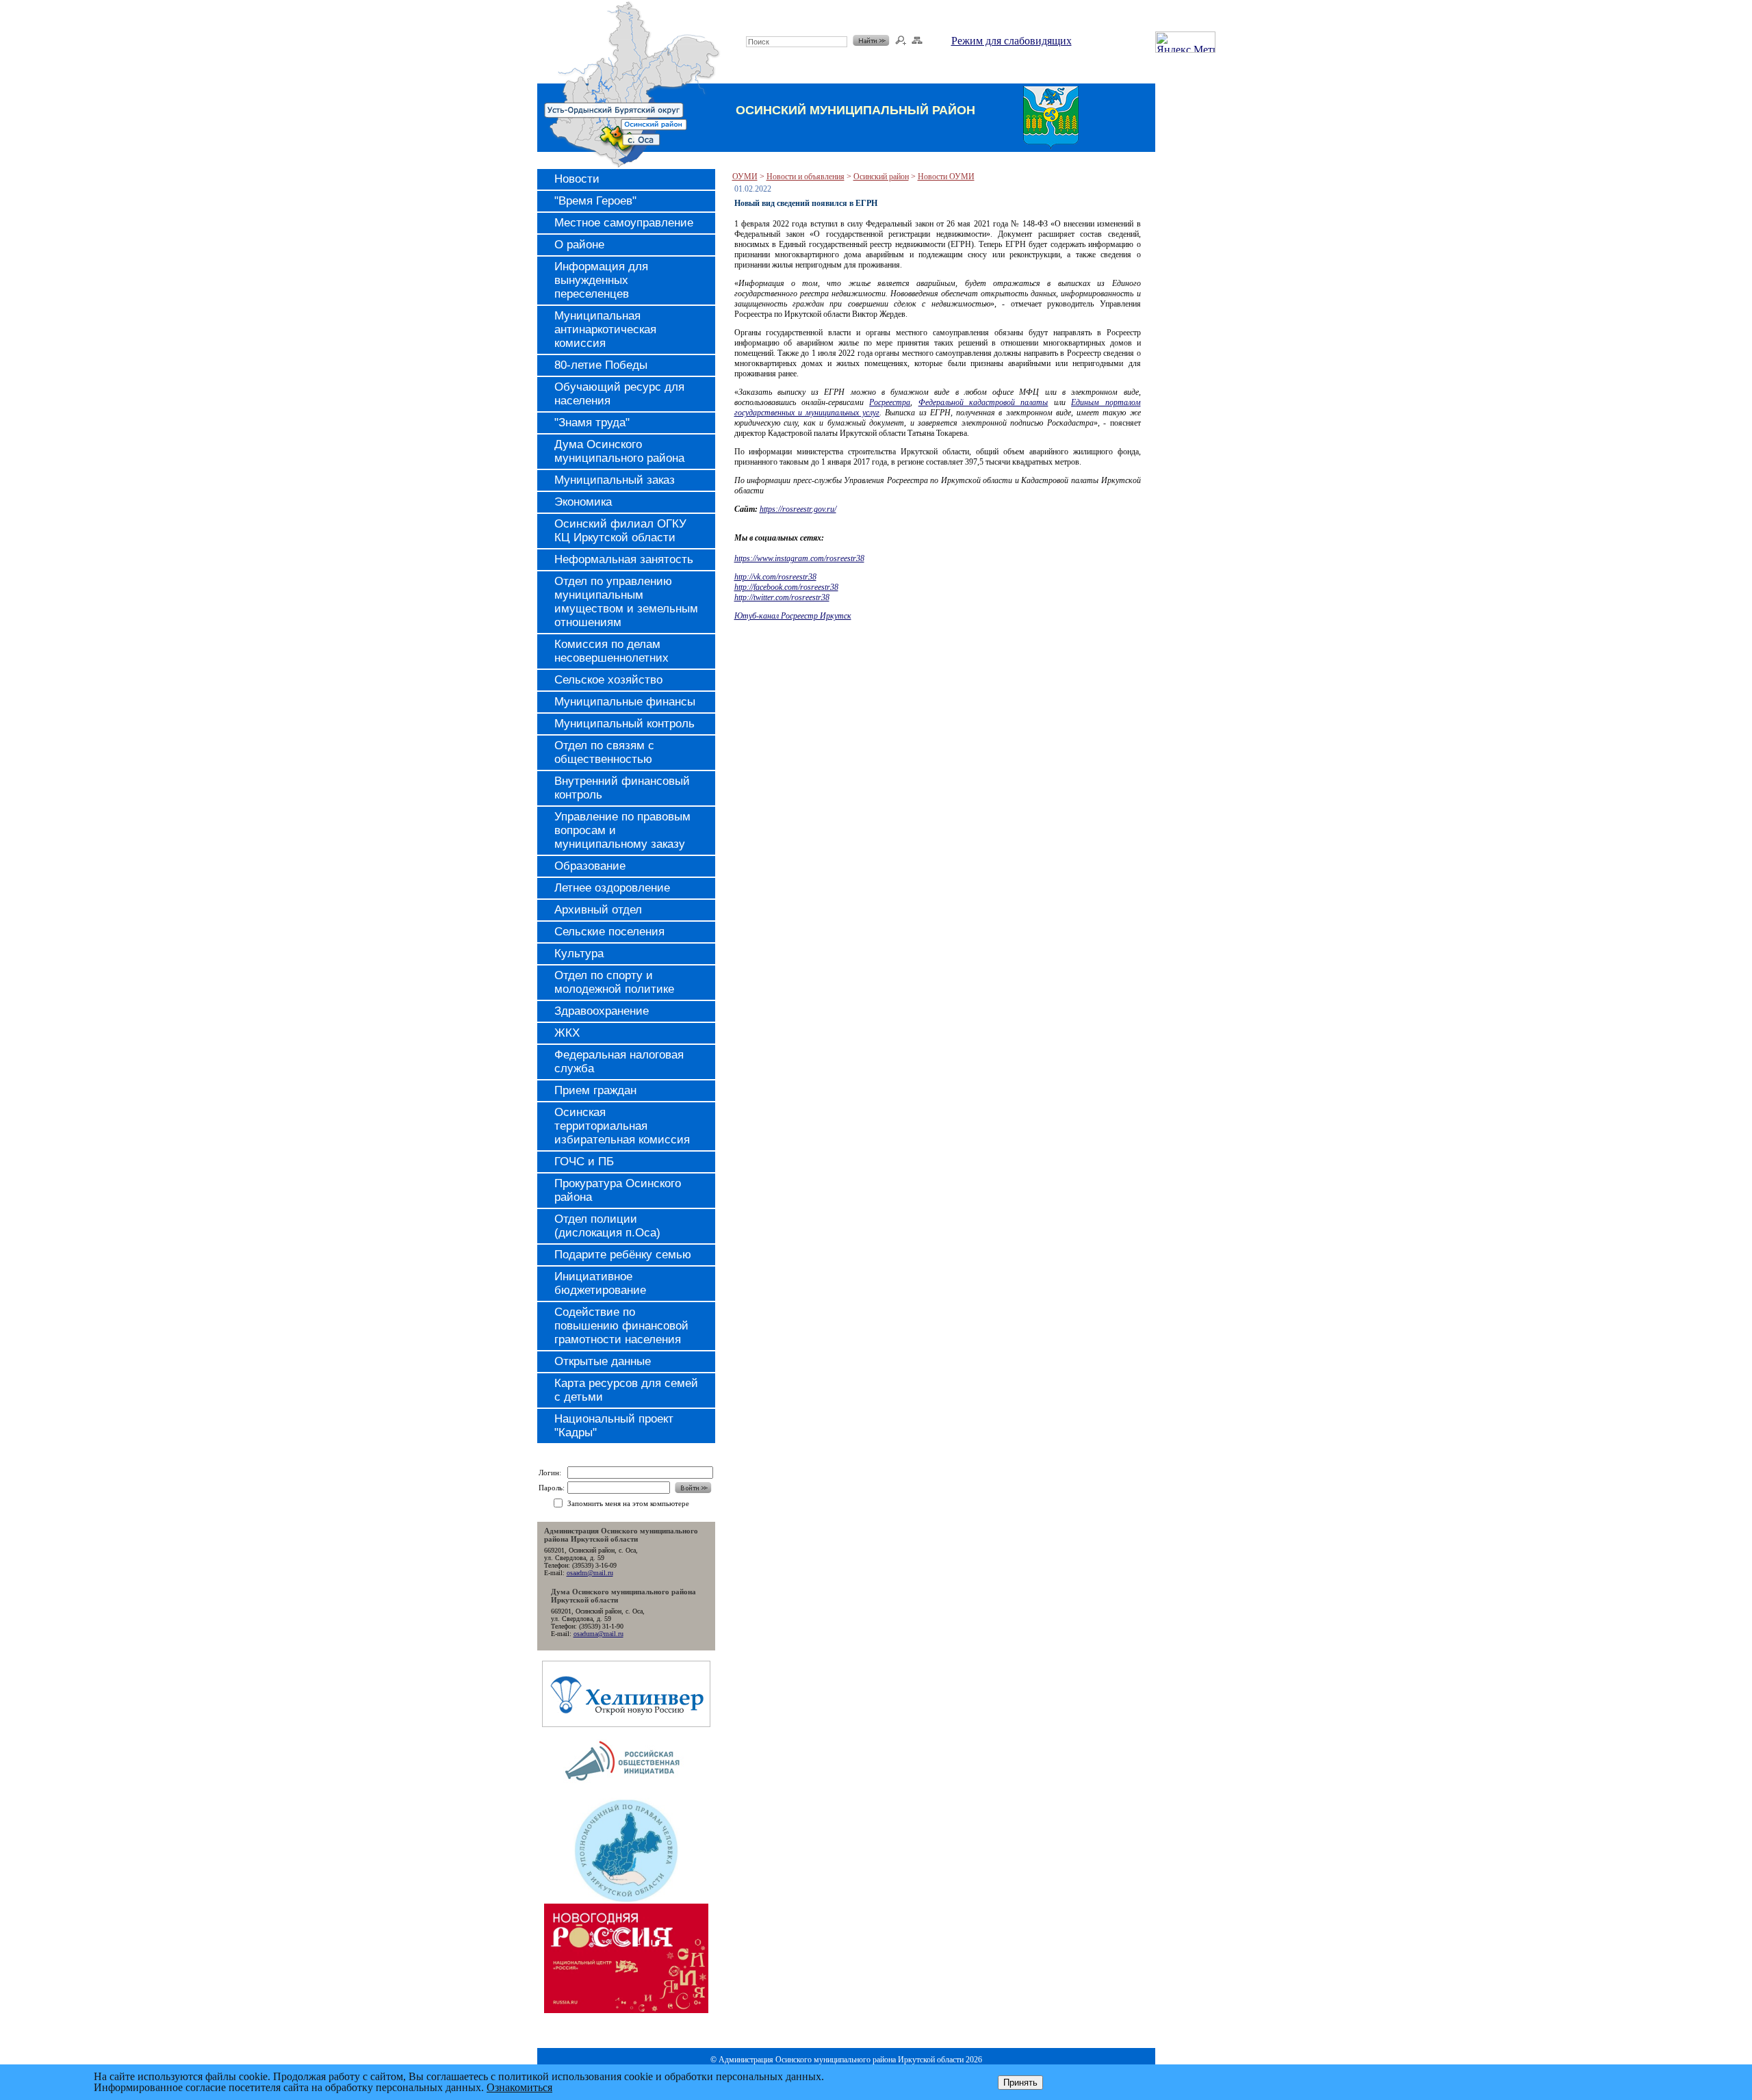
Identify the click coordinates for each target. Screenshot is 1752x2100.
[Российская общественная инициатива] (626, 1794)
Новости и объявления (806, 177)
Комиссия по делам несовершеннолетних (611, 651)
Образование (590, 866)
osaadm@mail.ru (590, 1573)
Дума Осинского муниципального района (619, 451)
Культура (579, 954)
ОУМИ (745, 177)
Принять (1020, 2083)
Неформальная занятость (624, 559)
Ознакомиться (519, 2087)
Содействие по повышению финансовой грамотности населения (621, 1326)
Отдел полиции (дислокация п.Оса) (607, 1226)
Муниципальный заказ (615, 480)
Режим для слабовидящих (1012, 41)
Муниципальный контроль (624, 724)
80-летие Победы (601, 365)
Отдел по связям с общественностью (604, 752)
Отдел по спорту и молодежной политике (614, 982)
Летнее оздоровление (612, 888)
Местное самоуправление (624, 223)
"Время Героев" (595, 201)
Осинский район (881, 177)
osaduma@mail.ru (598, 1634)
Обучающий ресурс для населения (619, 394)
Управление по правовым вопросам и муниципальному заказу (622, 830)
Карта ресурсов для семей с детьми (626, 1390)
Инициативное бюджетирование (600, 1283)
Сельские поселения (609, 932)
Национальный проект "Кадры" (614, 1426)
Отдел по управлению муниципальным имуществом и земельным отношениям (626, 602)
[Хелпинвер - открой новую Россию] (626, 1723)
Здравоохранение (602, 1011)
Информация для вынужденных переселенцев (601, 280)
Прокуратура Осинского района (618, 1190)
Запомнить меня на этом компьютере (628, 1503)
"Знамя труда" (592, 423)
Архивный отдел (598, 910)
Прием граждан (595, 1090)
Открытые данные (603, 1361)
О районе (579, 245)
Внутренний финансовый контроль (622, 788)
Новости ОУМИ (946, 177)
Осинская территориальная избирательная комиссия (622, 1126)
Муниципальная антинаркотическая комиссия (605, 329)
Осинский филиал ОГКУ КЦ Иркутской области (620, 531)
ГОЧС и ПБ (584, 1162)
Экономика (583, 502)
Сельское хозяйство (608, 680)
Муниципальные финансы (625, 702)
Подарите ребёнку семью (623, 1255)
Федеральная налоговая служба (619, 1062)
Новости (577, 179)
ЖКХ (567, 1033)
